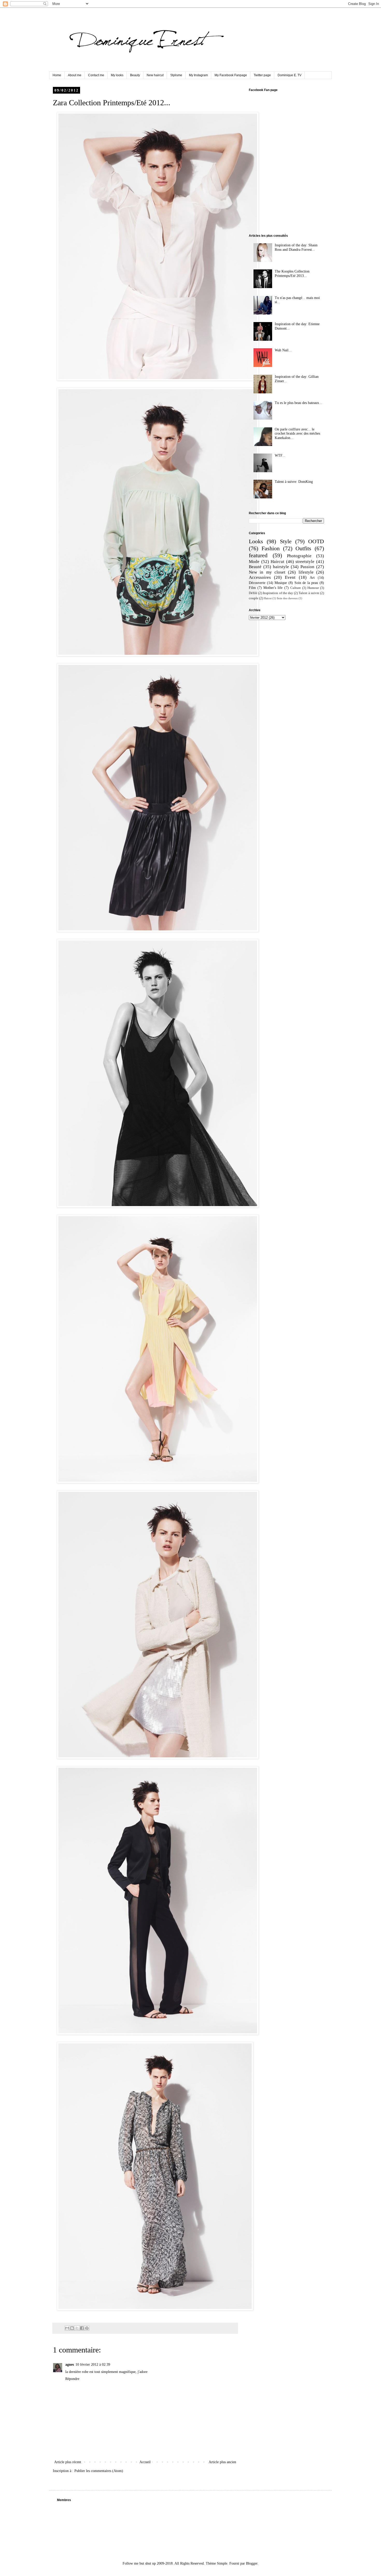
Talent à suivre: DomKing (294, 482)
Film (252, 588)
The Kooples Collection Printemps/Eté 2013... (292, 274)
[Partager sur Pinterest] (87, 2328)
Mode (254, 562)
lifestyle (306, 572)
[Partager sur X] (77, 2328)
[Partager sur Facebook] (82, 2328)
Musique (281, 583)
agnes (70, 2365)
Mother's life (273, 588)
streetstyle (305, 562)
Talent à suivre (309, 593)
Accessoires (260, 577)
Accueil (145, 2462)
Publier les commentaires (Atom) (99, 2471)
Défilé (253, 593)
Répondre (72, 2379)
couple (254, 598)
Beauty (135, 75)
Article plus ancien (222, 2462)
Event (290, 577)
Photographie (299, 556)
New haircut (155, 75)
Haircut (277, 562)
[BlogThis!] (72, 2328)
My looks (117, 75)
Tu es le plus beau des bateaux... (298, 403)
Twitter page (262, 75)
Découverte (257, 583)
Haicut (268, 598)
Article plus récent (68, 2462)
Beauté (255, 567)
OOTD (316, 541)
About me (75, 75)
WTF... (280, 455)
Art (312, 578)
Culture (296, 588)
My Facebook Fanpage (231, 75)
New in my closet (267, 572)
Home (57, 75)
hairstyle (281, 567)
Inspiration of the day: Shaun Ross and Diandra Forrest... (296, 247)
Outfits (303, 548)
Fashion (271, 548)
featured (258, 555)
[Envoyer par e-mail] (67, 2328)
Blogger (252, 2563)
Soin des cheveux (287, 598)
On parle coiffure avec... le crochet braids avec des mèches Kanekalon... (297, 434)
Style (286, 541)
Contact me (96, 75)
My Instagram (198, 75)
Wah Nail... (283, 350)
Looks (256, 541)
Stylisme (176, 75)
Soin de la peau (306, 583)
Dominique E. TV (290, 75)
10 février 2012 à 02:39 (93, 2365)
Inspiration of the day (278, 593)
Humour (313, 588)
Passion (307, 567)
